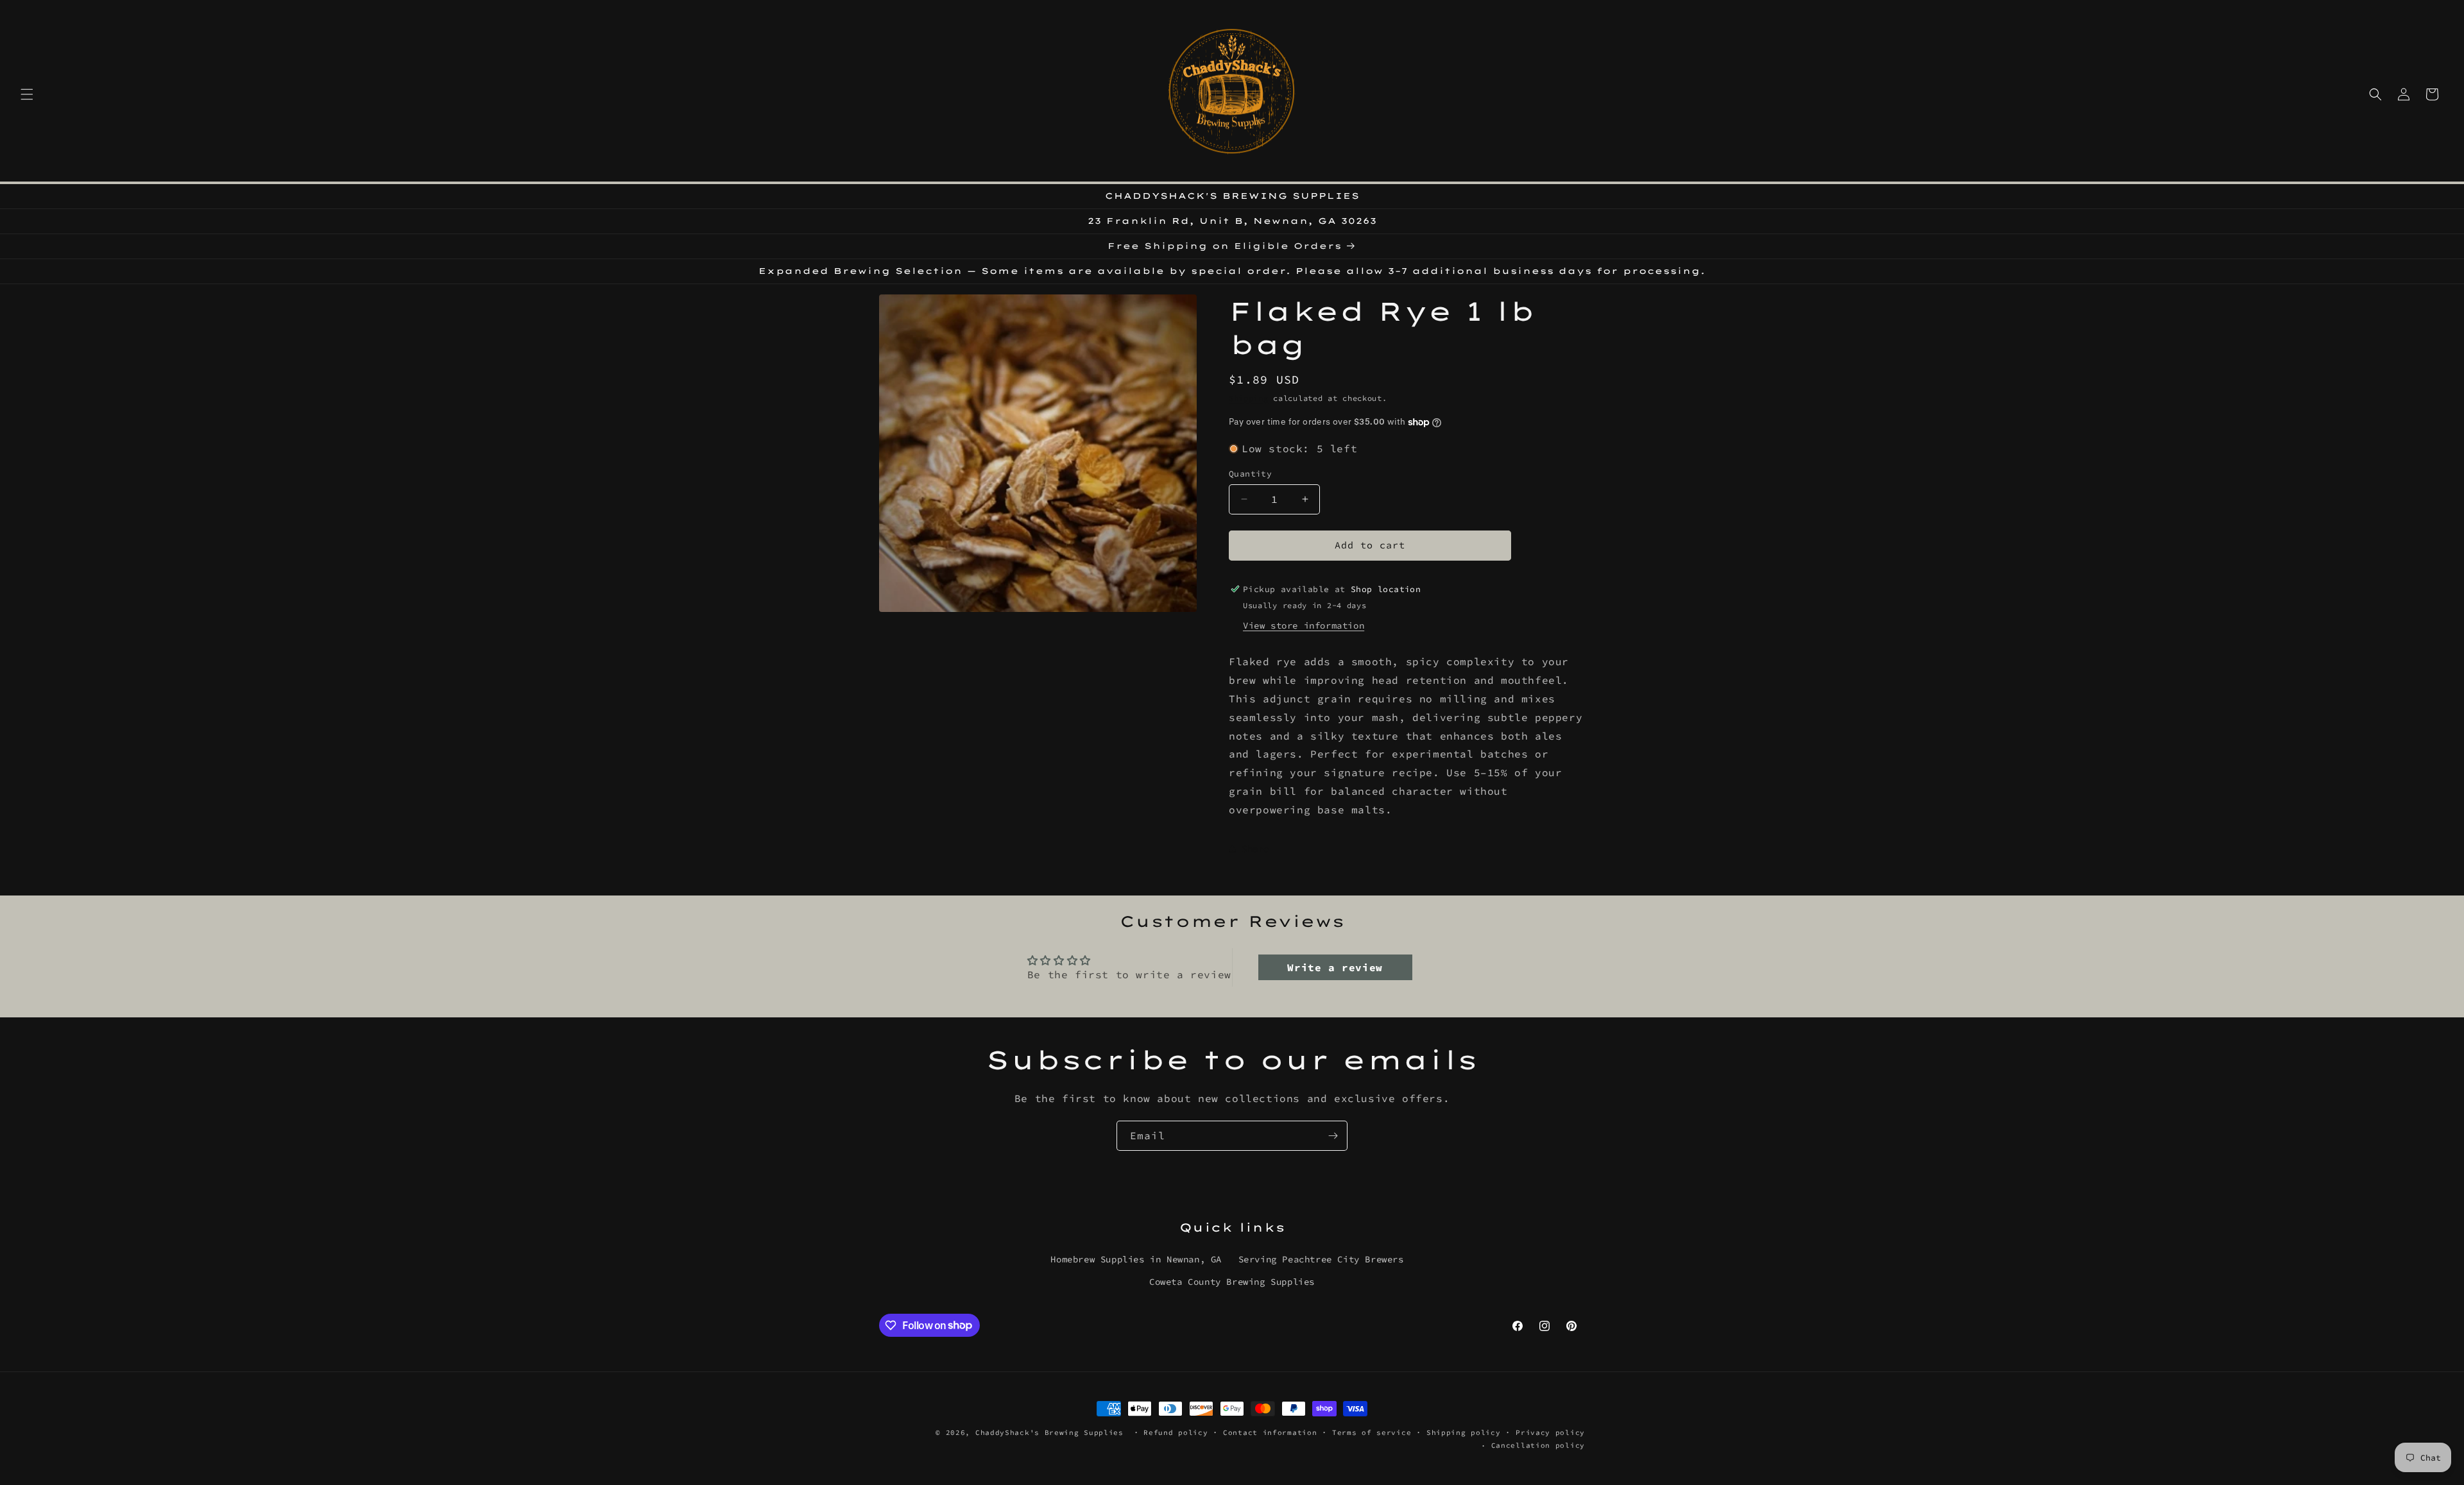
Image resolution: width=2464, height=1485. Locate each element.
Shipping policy (1464, 1432)
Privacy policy (1550, 1432)
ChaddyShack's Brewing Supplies (1049, 1432)
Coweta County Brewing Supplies (1232, 1281)
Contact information (1270, 1432)
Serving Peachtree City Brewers (1321, 1259)
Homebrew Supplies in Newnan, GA (1136, 1259)
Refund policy (1176, 1432)
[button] (27, 94)
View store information (1304, 625)
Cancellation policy (1538, 1445)
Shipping (1249, 398)
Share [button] (1255, 849)
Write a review (1335, 967)
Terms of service (1372, 1432)
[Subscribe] (1333, 1136)
